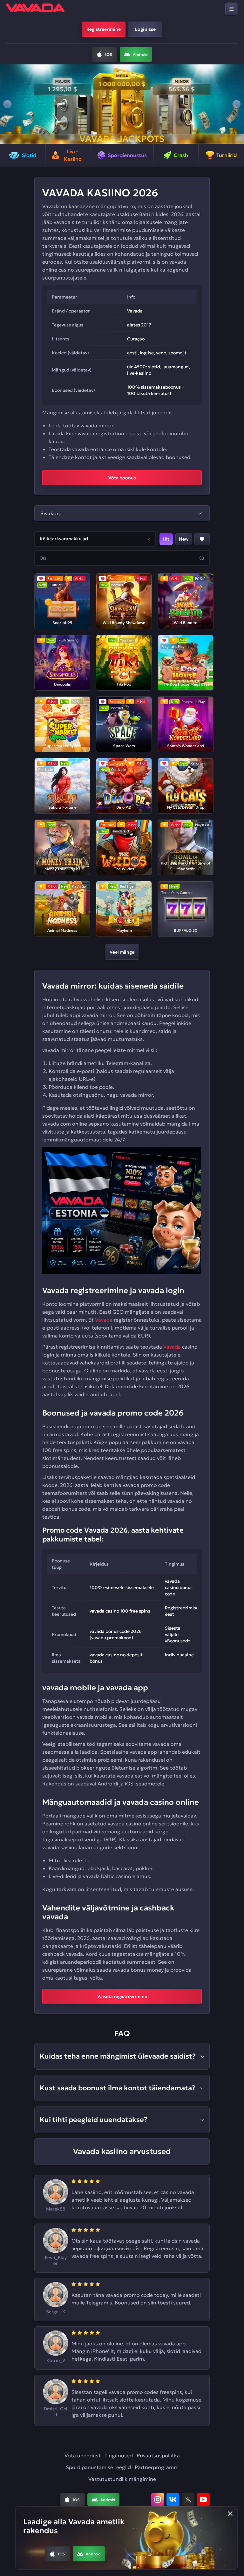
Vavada (104, 1320)
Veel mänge (122, 952)
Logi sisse (145, 29)
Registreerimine (104, 29)
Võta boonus (122, 478)
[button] (7, 104)
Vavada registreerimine (122, 1996)
